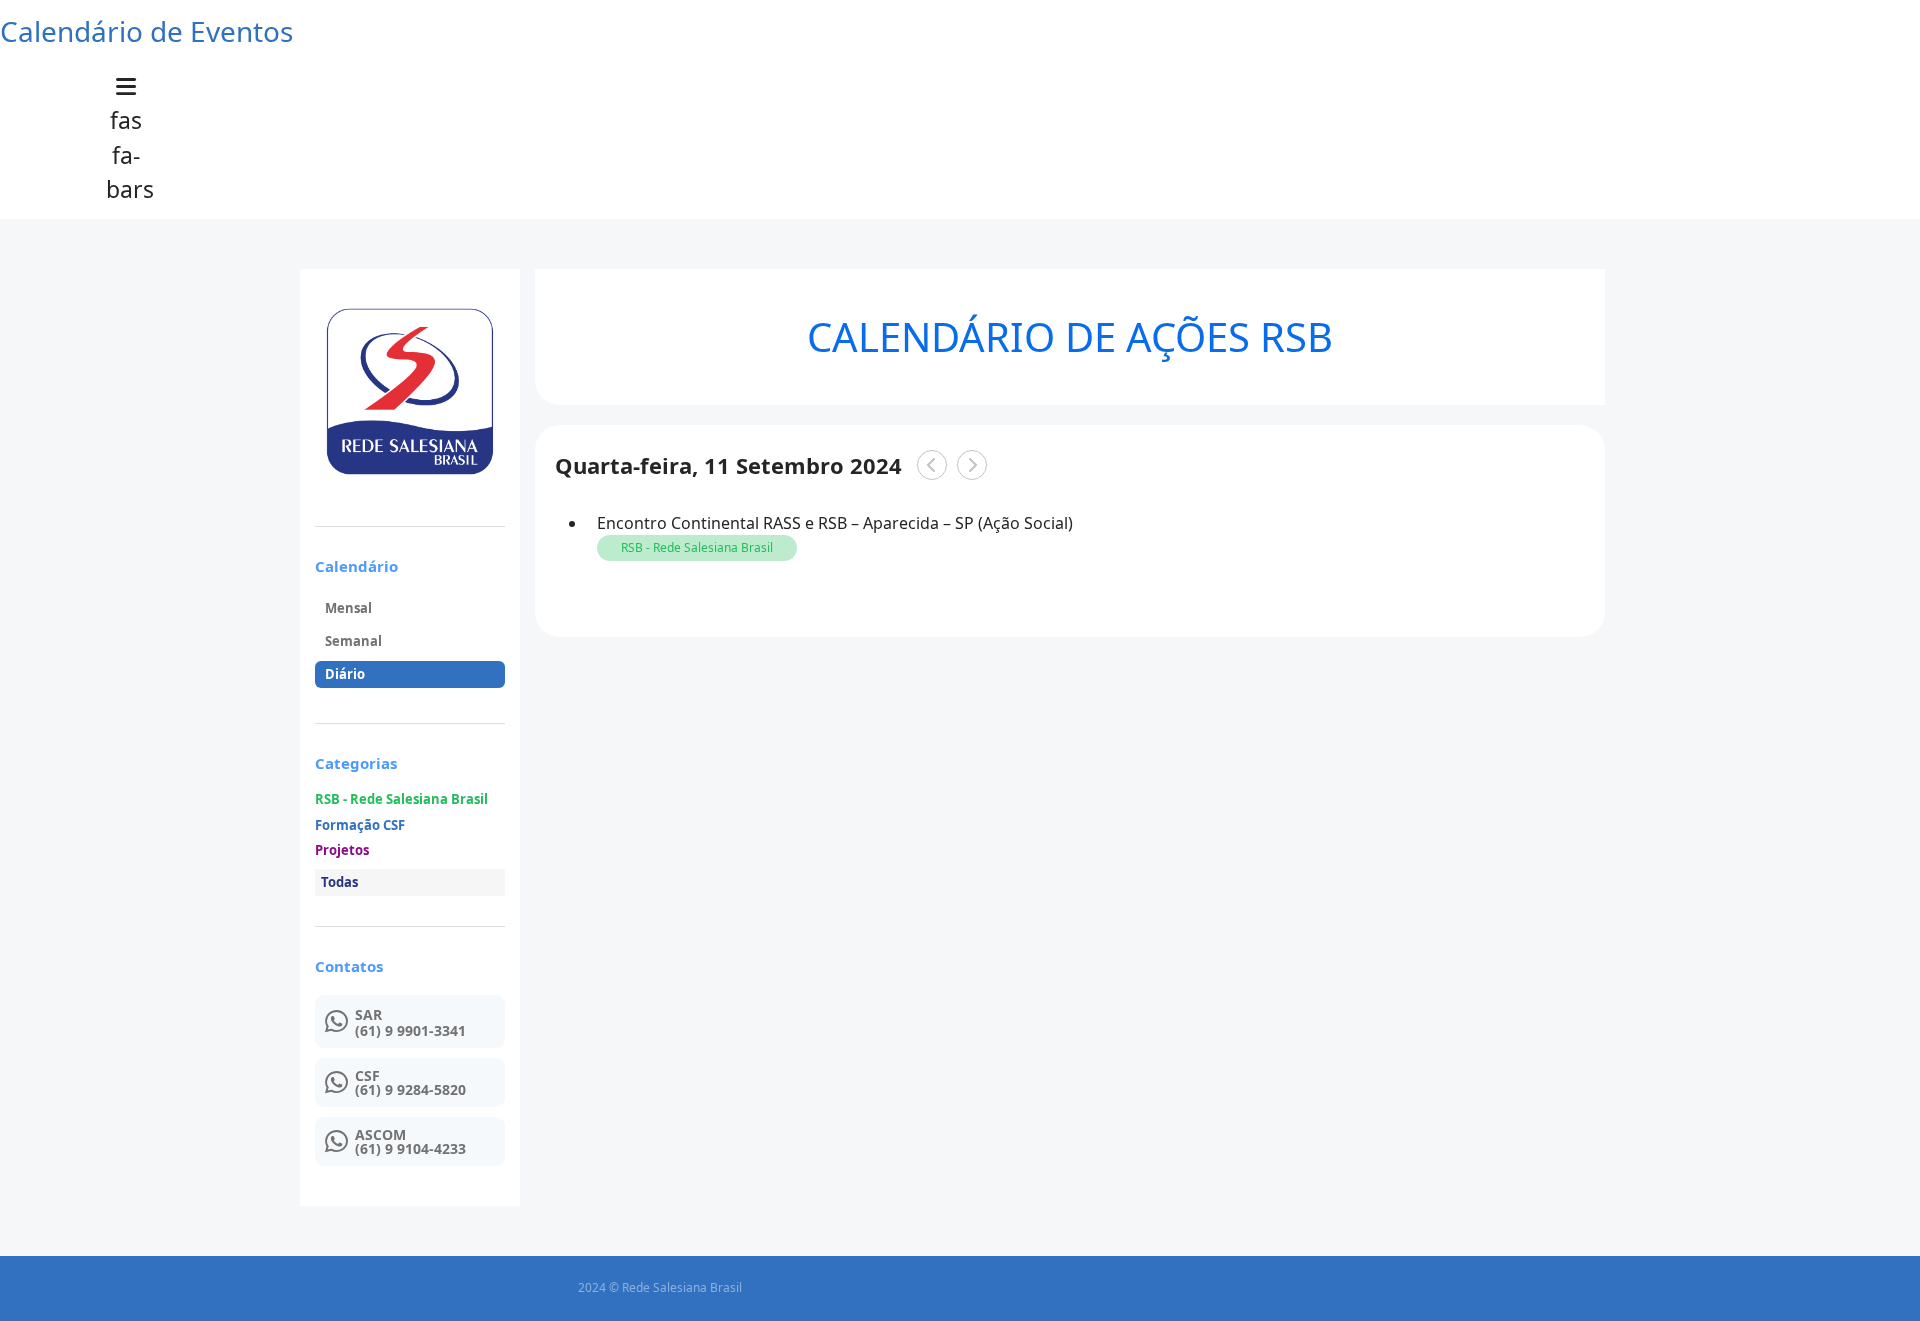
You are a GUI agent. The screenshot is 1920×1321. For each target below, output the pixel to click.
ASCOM (380, 1135)
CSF (367, 1076)
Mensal (348, 608)
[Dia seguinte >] (972, 465)
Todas (339, 882)
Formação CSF (360, 826)
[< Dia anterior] (932, 465)
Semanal (353, 641)
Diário (345, 674)
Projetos (342, 851)
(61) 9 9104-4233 (410, 1149)
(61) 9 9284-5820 (410, 1090)
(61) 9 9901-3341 (410, 1031)
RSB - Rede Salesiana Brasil (401, 800)
